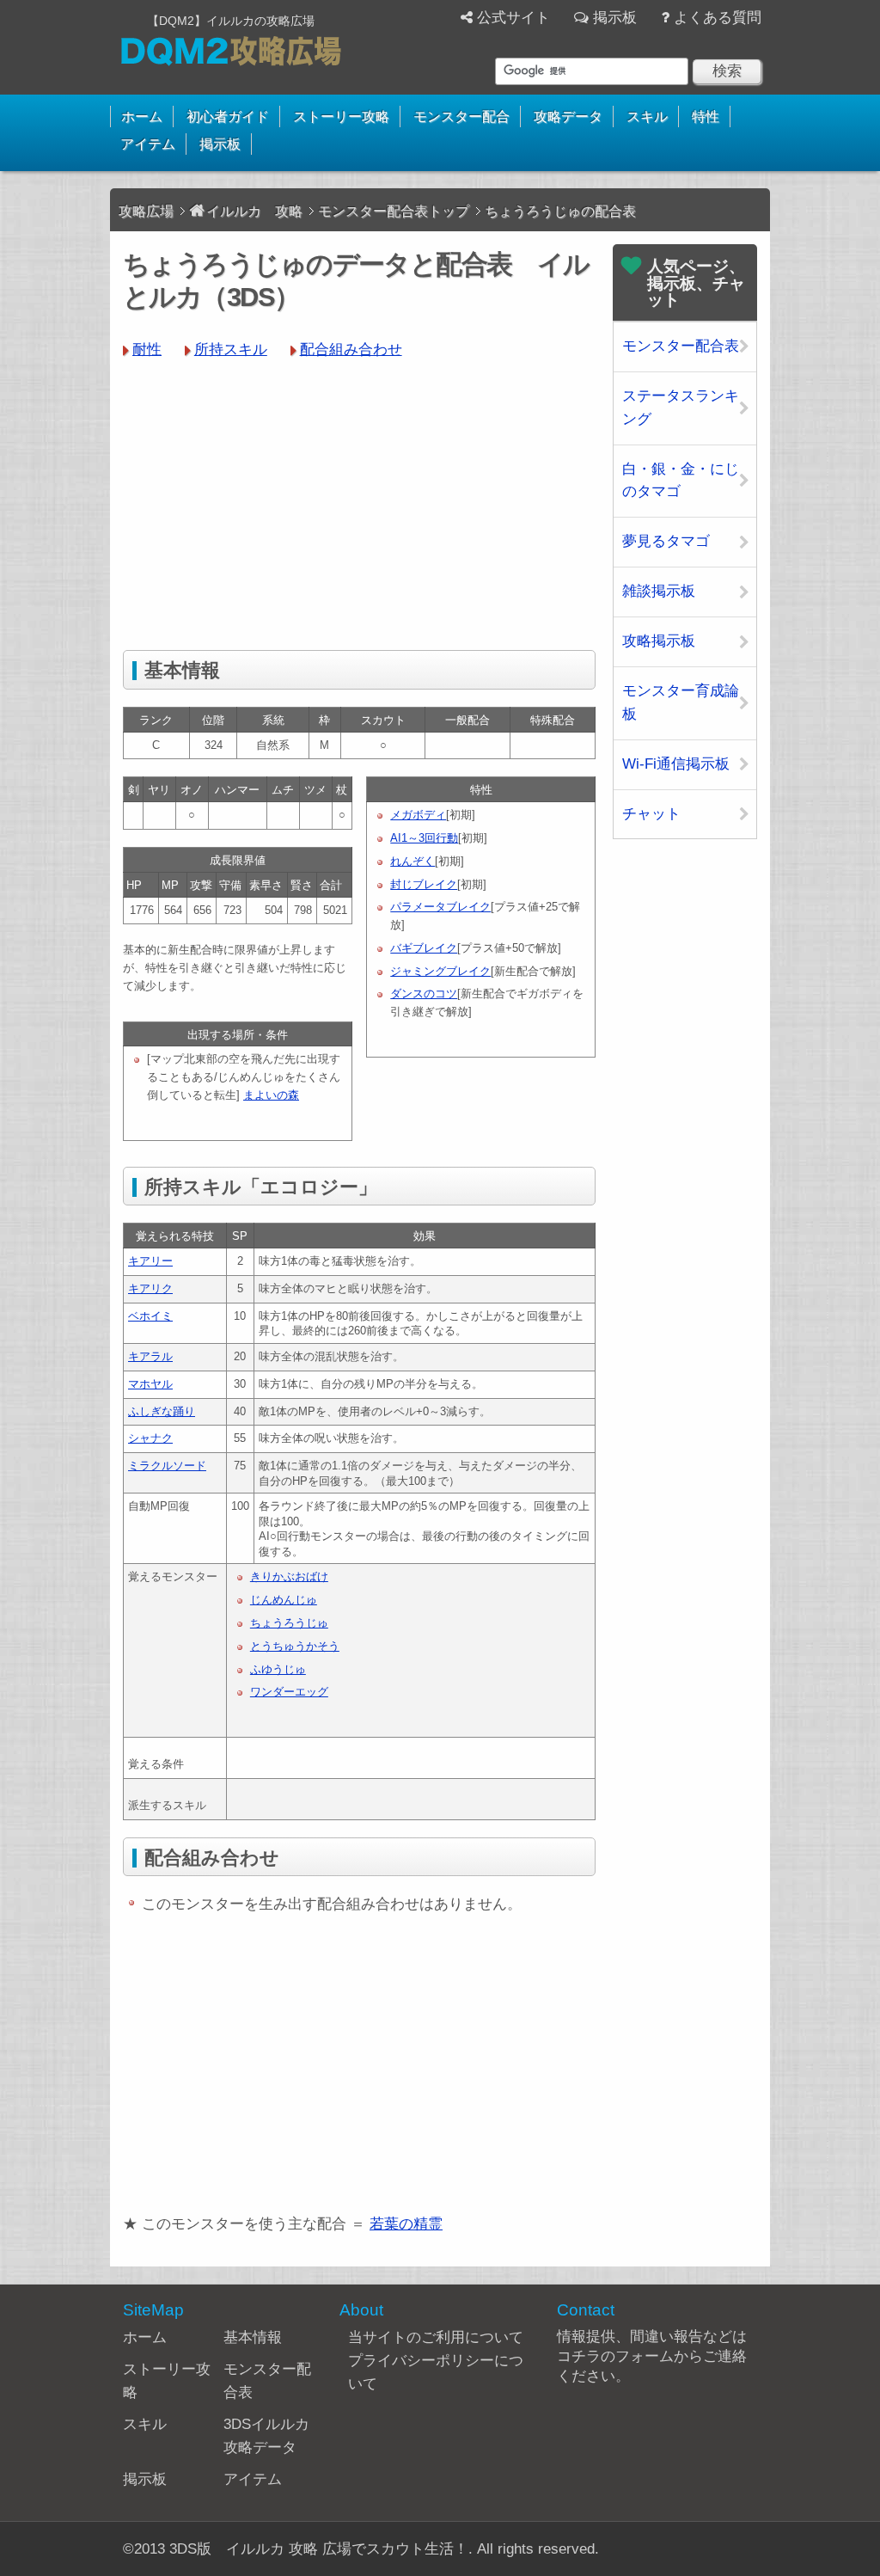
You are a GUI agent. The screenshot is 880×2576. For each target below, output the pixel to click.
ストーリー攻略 (341, 117)
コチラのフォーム (615, 2356)
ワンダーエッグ (289, 1692)
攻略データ (568, 117)
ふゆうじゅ (278, 1669)
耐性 (147, 350)
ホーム (142, 117)
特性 (706, 117)
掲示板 (615, 18)
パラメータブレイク (440, 907)
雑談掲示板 (659, 591)
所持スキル (231, 350)
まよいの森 (271, 1095)
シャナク (150, 1438)
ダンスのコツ (424, 994)
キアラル (150, 1356)
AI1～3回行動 (424, 838)
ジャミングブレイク (440, 971)
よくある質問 (718, 18)
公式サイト (513, 18)
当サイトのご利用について (436, 2337)
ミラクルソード (167, 1466)
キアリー (150, 1261)
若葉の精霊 (406, 2224)
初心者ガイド (228, 117)
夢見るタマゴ (666, 541)
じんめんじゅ (284, 1600)
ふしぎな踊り (162, 1411)
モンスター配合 (461, 117)
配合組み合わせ (351, 350)
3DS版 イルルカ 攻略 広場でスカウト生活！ (319, 2549)
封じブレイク (424, 884)
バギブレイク (424, 948)
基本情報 (253, 2337)
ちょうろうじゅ (289, 1623)
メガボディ (418, 815)
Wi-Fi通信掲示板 (676, 764)
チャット (651, 814)
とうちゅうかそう (295, 1646)
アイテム (148, 144)
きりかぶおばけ (289, 1576)
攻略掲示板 (659, 641)
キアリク (150, 1288)
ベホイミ (150, 1316)
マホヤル (150, 1384)
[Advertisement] (359, 504)
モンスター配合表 (681, 346)
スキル (647, 117)
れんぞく (412, 861)
